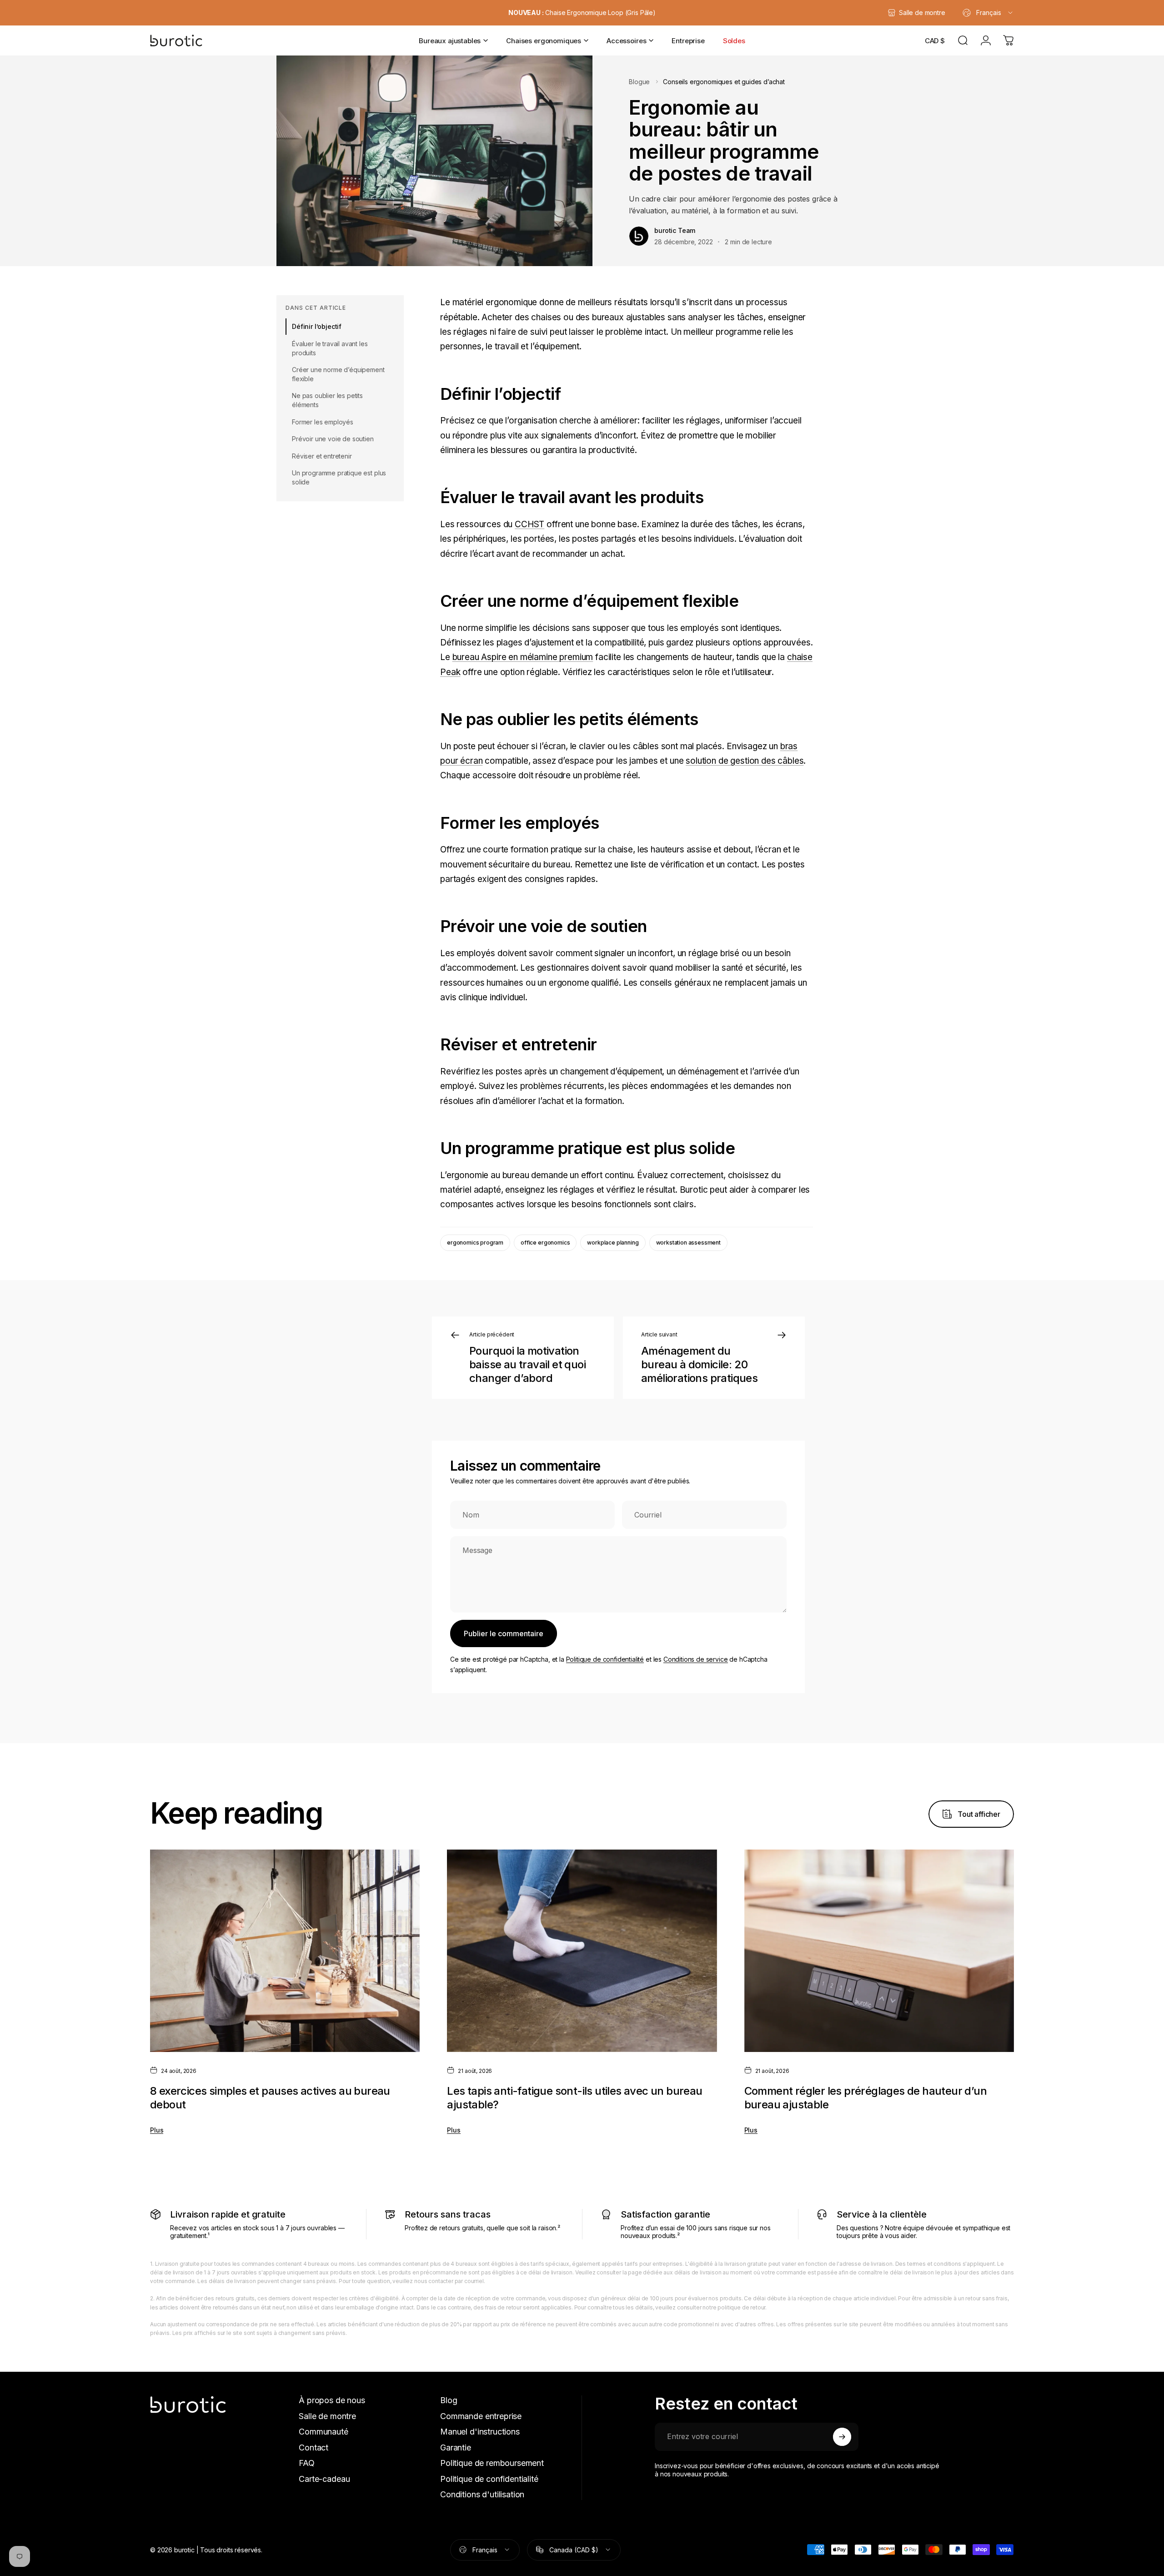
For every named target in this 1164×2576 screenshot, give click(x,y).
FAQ (307, 2463)
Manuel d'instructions (480, 2432)
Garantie (456, 2447)
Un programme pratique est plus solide (339, 477)
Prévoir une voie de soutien (333, 439)
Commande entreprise (481, 2416)
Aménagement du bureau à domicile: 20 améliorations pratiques (699, 1364)
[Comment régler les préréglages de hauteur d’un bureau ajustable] (879, 1951)
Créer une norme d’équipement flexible (338, 374)
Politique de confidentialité (605, 1659)
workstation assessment (688, 1243)
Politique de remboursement (492, 2463)
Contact (314, 2447)
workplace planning (613, 1243)
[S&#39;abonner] (842, 2437)
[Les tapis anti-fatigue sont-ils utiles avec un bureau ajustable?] (582, 1951)
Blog (449, 2400)
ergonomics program (475, 1243)
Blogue (639, 82)
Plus (157, 2130)
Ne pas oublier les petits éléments (327, 400)
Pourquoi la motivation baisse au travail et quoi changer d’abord (527, 1364)
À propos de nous (332, 2400)
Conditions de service (696, 1659)
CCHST (529, 524)
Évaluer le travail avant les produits (330, 348)
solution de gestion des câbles (745, 761)
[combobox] (988, 13)
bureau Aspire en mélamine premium (523, 657)
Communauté (323, 2432)
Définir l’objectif (317, 326)
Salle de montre (327, 2416)
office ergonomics (545, 1243)
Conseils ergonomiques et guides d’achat (724, 82)
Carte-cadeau (324, 2479)
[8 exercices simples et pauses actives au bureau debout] (285, 1951)
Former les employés (323, 422)
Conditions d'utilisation (482, 2494)
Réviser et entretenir (322, 456)
